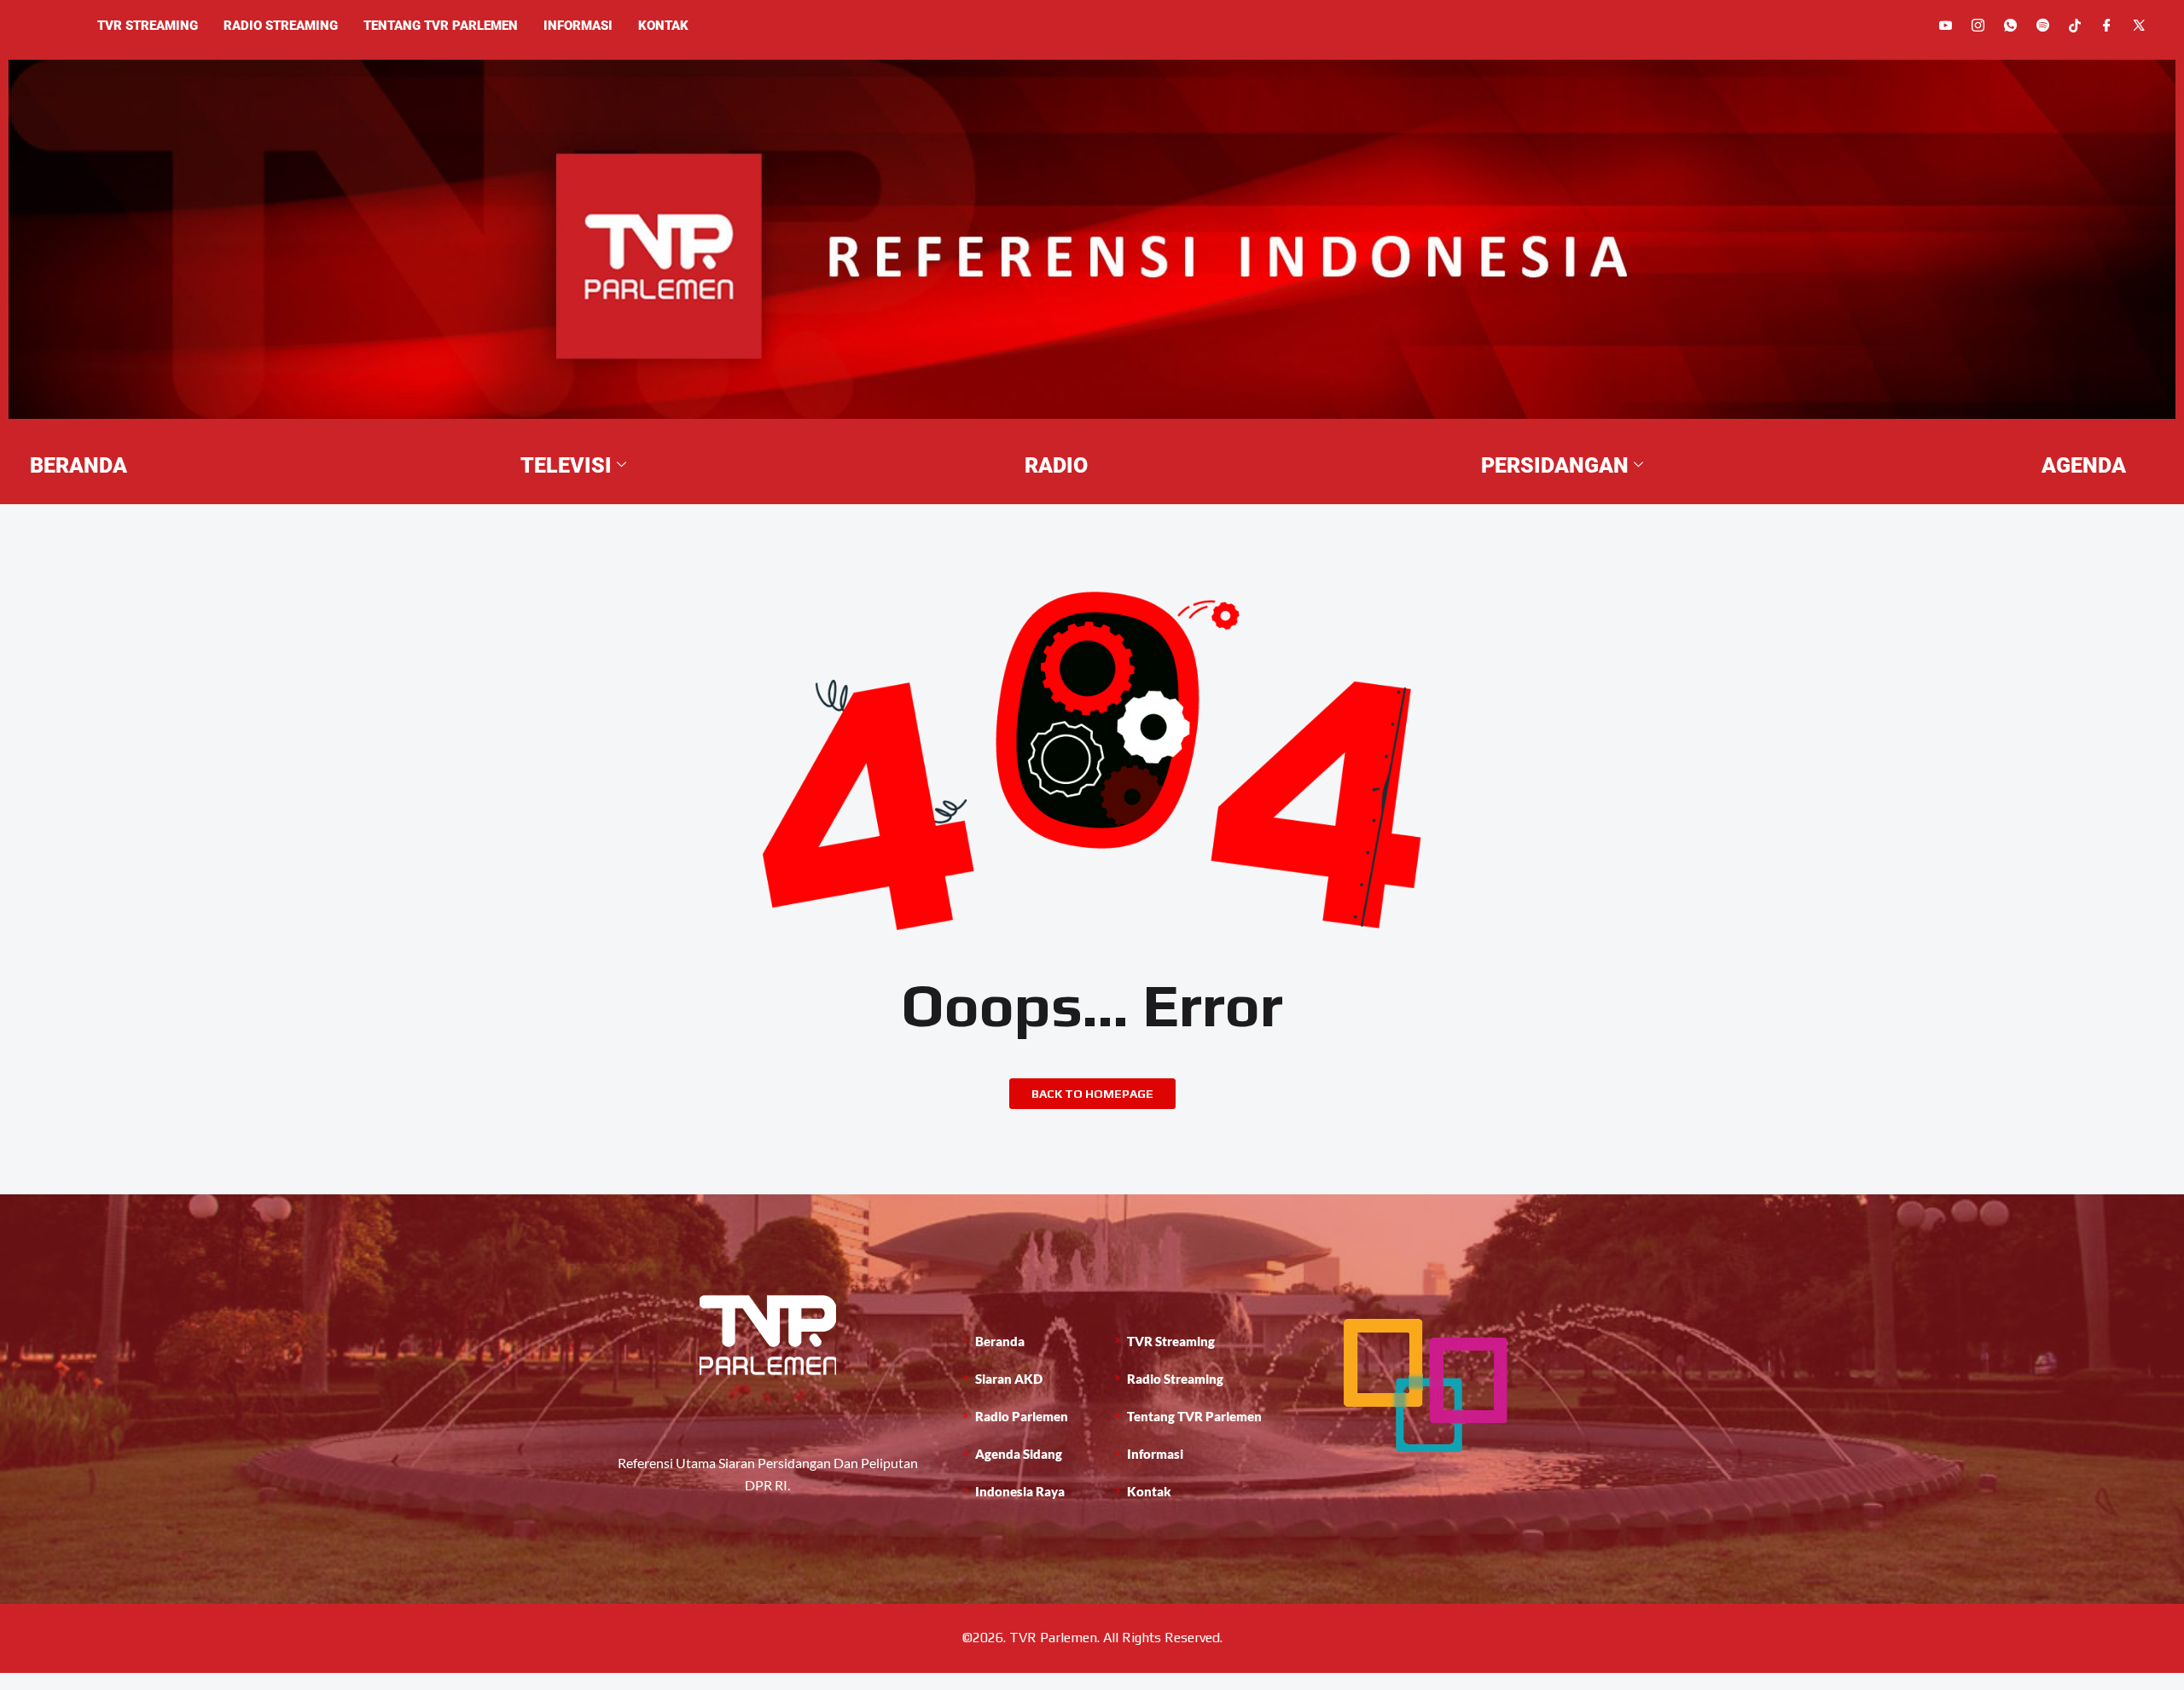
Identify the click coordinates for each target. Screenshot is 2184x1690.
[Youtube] (1946, 25)
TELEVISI (566, 465)
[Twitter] (2139, 25)
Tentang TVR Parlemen (441, 26)
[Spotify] (2043, 25)
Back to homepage (1092, 1094)
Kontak (663, 26)
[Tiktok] (2075, 24)
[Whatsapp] (2010, 25)
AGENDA (2084, 465)
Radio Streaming (281, 26)
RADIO (1056, 465)
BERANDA (78, 465)
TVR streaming (148, 26)
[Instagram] (1978, 25)
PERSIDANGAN (1555, 465)
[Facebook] (2107, 25)
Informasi (578, 26)
